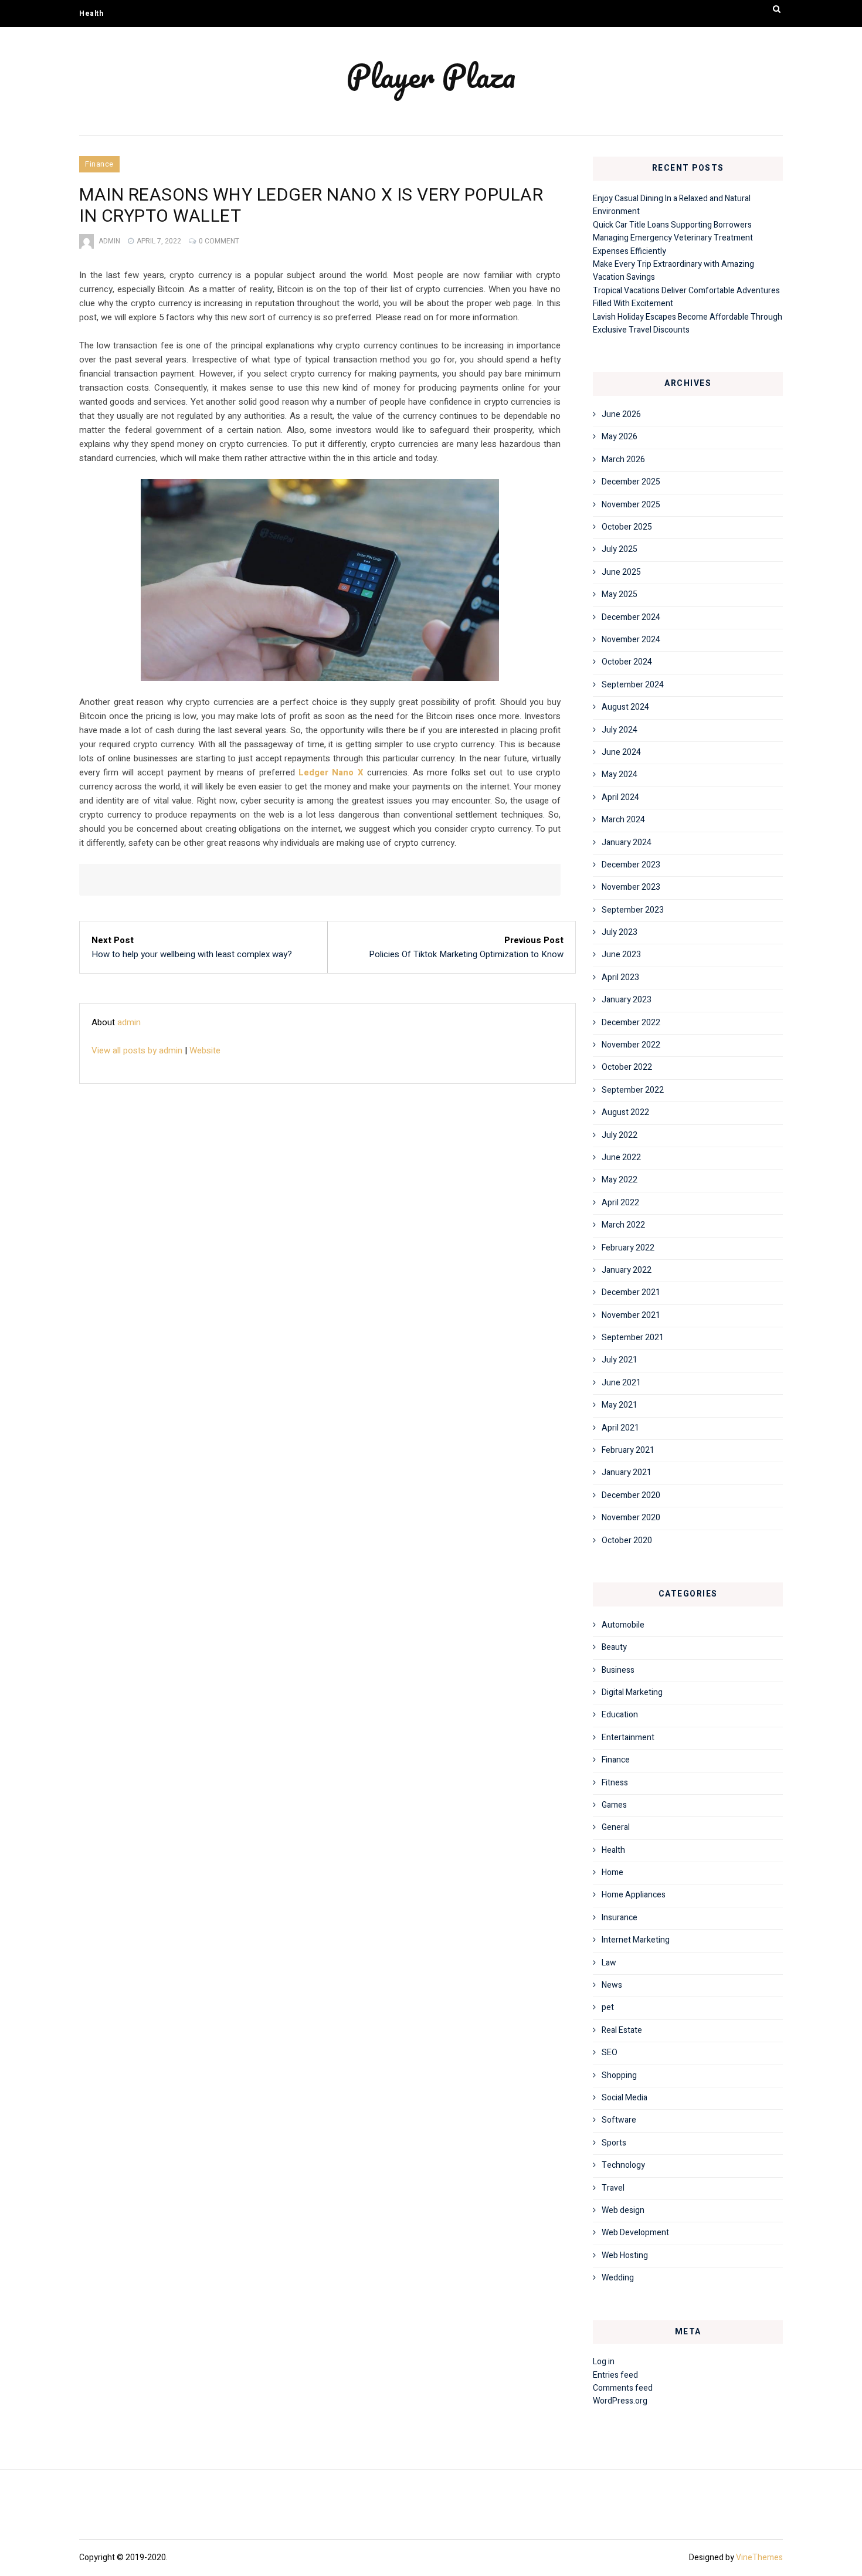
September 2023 (633, 910)
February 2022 (628, 1248)
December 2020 (631, 1495)
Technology (623, 2165)
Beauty (614, 1647)
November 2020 (631, 1518)
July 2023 (620, 932)
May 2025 (620, 594)
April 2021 (620, 1428)
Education (620, 1715)
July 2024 (620, 730)
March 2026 (623, 460)
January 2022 (627, 1270)
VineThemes (759, 2558)
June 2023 (621, 955)
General (616, 1827)
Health (91, 13)
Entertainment (628, 1738)
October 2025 (627, 527)
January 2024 (627, 843)
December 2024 (631, 617)
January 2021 (627, 1472)
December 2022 (631, 1023)
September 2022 (633, 1090)
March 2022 (623, 1225)
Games (614, 1805)
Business (618, 1670)
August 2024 (625, 707)
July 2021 (620, 1360)
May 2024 (620, 775)
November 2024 (631, 640)
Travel (613, 2188)
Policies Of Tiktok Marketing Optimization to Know (466, 954)
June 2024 (621, 752)
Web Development (635, 2233)
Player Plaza (431, 76)
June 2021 (621, 1383)
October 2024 (627, 662)
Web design (623, 2210)
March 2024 (623, 820)
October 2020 (627, 1540)
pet (608, 2007)
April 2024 (620, 797)
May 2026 (620, 437)
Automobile (623, 1625)
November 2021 (631, 1315)
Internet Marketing (636, 1940)
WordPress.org (620, 2401)
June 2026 (621, 414)
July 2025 (620, 549)
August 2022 (625, 1112)
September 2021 (633, 1338)
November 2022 (631, 1045)
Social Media (625, 2098)
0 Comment (219, 241)
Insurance (620, 1918)
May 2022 (620, 1180)
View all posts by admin (137, 1050)
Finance (99, 164)
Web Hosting (625, 2255)
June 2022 (621, 1157)
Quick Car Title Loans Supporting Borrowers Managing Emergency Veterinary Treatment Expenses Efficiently (673, 238)
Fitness (615, 1783)
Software (619, 2120)
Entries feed (615, 2375)
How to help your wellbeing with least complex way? (192, 954)
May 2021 (620, 1405)
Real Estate (622, 2030)
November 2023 (631, 887)
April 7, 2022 (159, 241)
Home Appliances (634, 1895)
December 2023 (631, 865)
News (612, 1985)
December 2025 (631, 482)
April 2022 (620, 1203)
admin (109, 241)
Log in (604, 2362)
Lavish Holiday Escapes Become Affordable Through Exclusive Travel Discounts (688, 323)
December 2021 (631, 1292)
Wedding (618, 2278)
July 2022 (620, 1135)
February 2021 (628, 1450)
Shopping (619, 2075)
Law (609, 1963)
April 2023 (620, 977)
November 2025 (631, 505)
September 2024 (633, 685)
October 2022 (627, 1067)
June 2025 (621, 572)
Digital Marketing (632, 1692)
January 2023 (627, 1000)
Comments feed (623, 2388)
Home (612, 1872)
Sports (614, 2143)
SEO (610, 2053)
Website (205, 1050)
